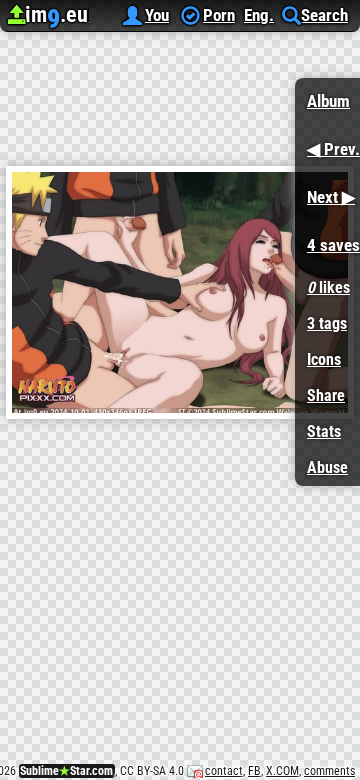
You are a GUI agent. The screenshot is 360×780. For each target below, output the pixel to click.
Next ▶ (325, 190)
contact (224, 771)
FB (254, 771)
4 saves (327, 238)
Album (328, 101)
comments (329, 771)
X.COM (282, 771)
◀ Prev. (327, 142)
